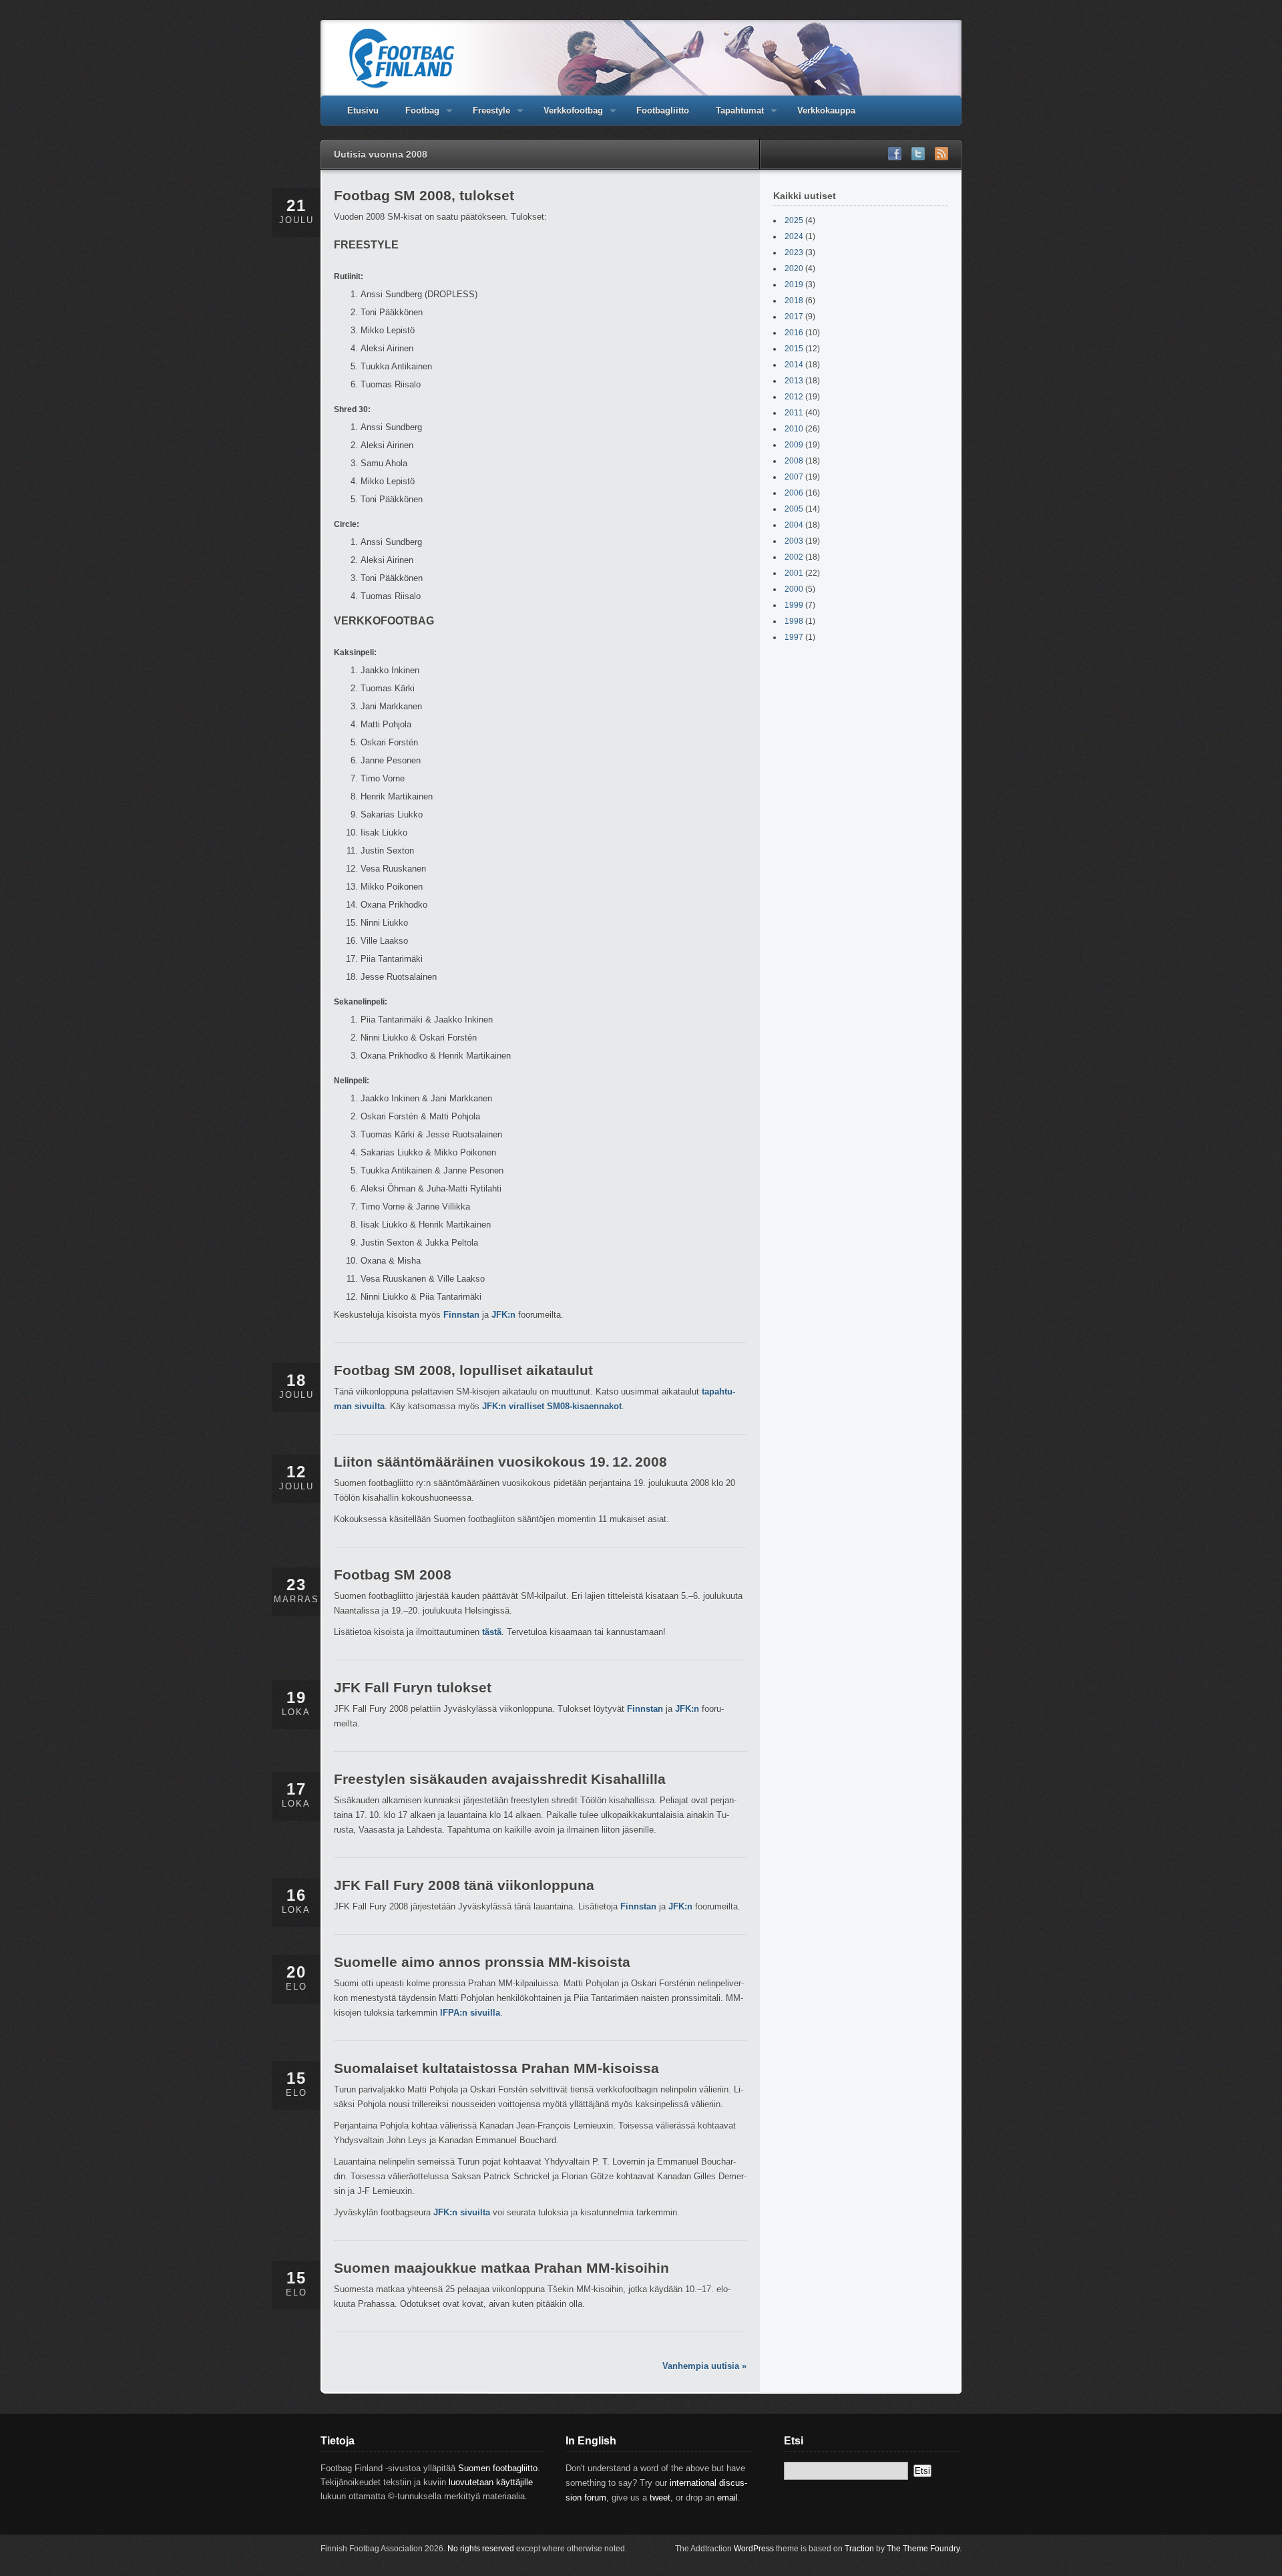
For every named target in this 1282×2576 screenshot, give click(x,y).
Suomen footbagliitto (498, 2468)
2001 (794, 573)
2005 (794, 509)
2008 (794, 461)
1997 (794, 637)
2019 (794, 285)
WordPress (754, 2549)
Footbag (416, 116)
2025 (794, 220)
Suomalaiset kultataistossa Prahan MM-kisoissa (496, 2068)
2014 (794, 365)
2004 (794, 525)
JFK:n (503, 1315)
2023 (794, 252)
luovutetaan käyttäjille (491, 2482)
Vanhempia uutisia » (704, 2366)
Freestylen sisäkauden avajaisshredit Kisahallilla (500, 1779)
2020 (794, 268)
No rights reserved (481, 2549)
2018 (794, 301)
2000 (794, 589)
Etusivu (363, 111)
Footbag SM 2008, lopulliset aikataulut (463, 1370)
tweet (660, 2498)
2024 (794, 236)
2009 (794, 445)
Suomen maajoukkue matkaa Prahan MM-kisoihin (501, 2268)
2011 (794, 413)
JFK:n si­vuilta (462, 2212)
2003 (794, 541)
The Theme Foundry (923, 2549)
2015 (794, 349)
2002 (794, 557)
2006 (794, 493)
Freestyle (485, 116)
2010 (794, 429)
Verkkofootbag (567, 116)
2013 (794, 381)
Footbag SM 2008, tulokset (424, 195)
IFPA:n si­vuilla (470, 2013)
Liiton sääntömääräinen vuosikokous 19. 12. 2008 (500, 1462)
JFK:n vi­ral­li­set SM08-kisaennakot (552, 1406)
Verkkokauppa (826, 111)
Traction (859, 2549)
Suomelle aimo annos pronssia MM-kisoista (482, 1962)
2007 (794, 477)
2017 (794, 317)
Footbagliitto (663, 111)
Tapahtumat (733, 116)
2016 (794, 333)
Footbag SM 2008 (393, 1575)
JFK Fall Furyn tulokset (413, 1687)
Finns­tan (461, 1315)
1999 (794, 605)
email (727, 2498)
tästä (492, 1632)
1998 (794, 621)
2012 (794, 397)
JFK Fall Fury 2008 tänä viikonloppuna (464, 1885)
